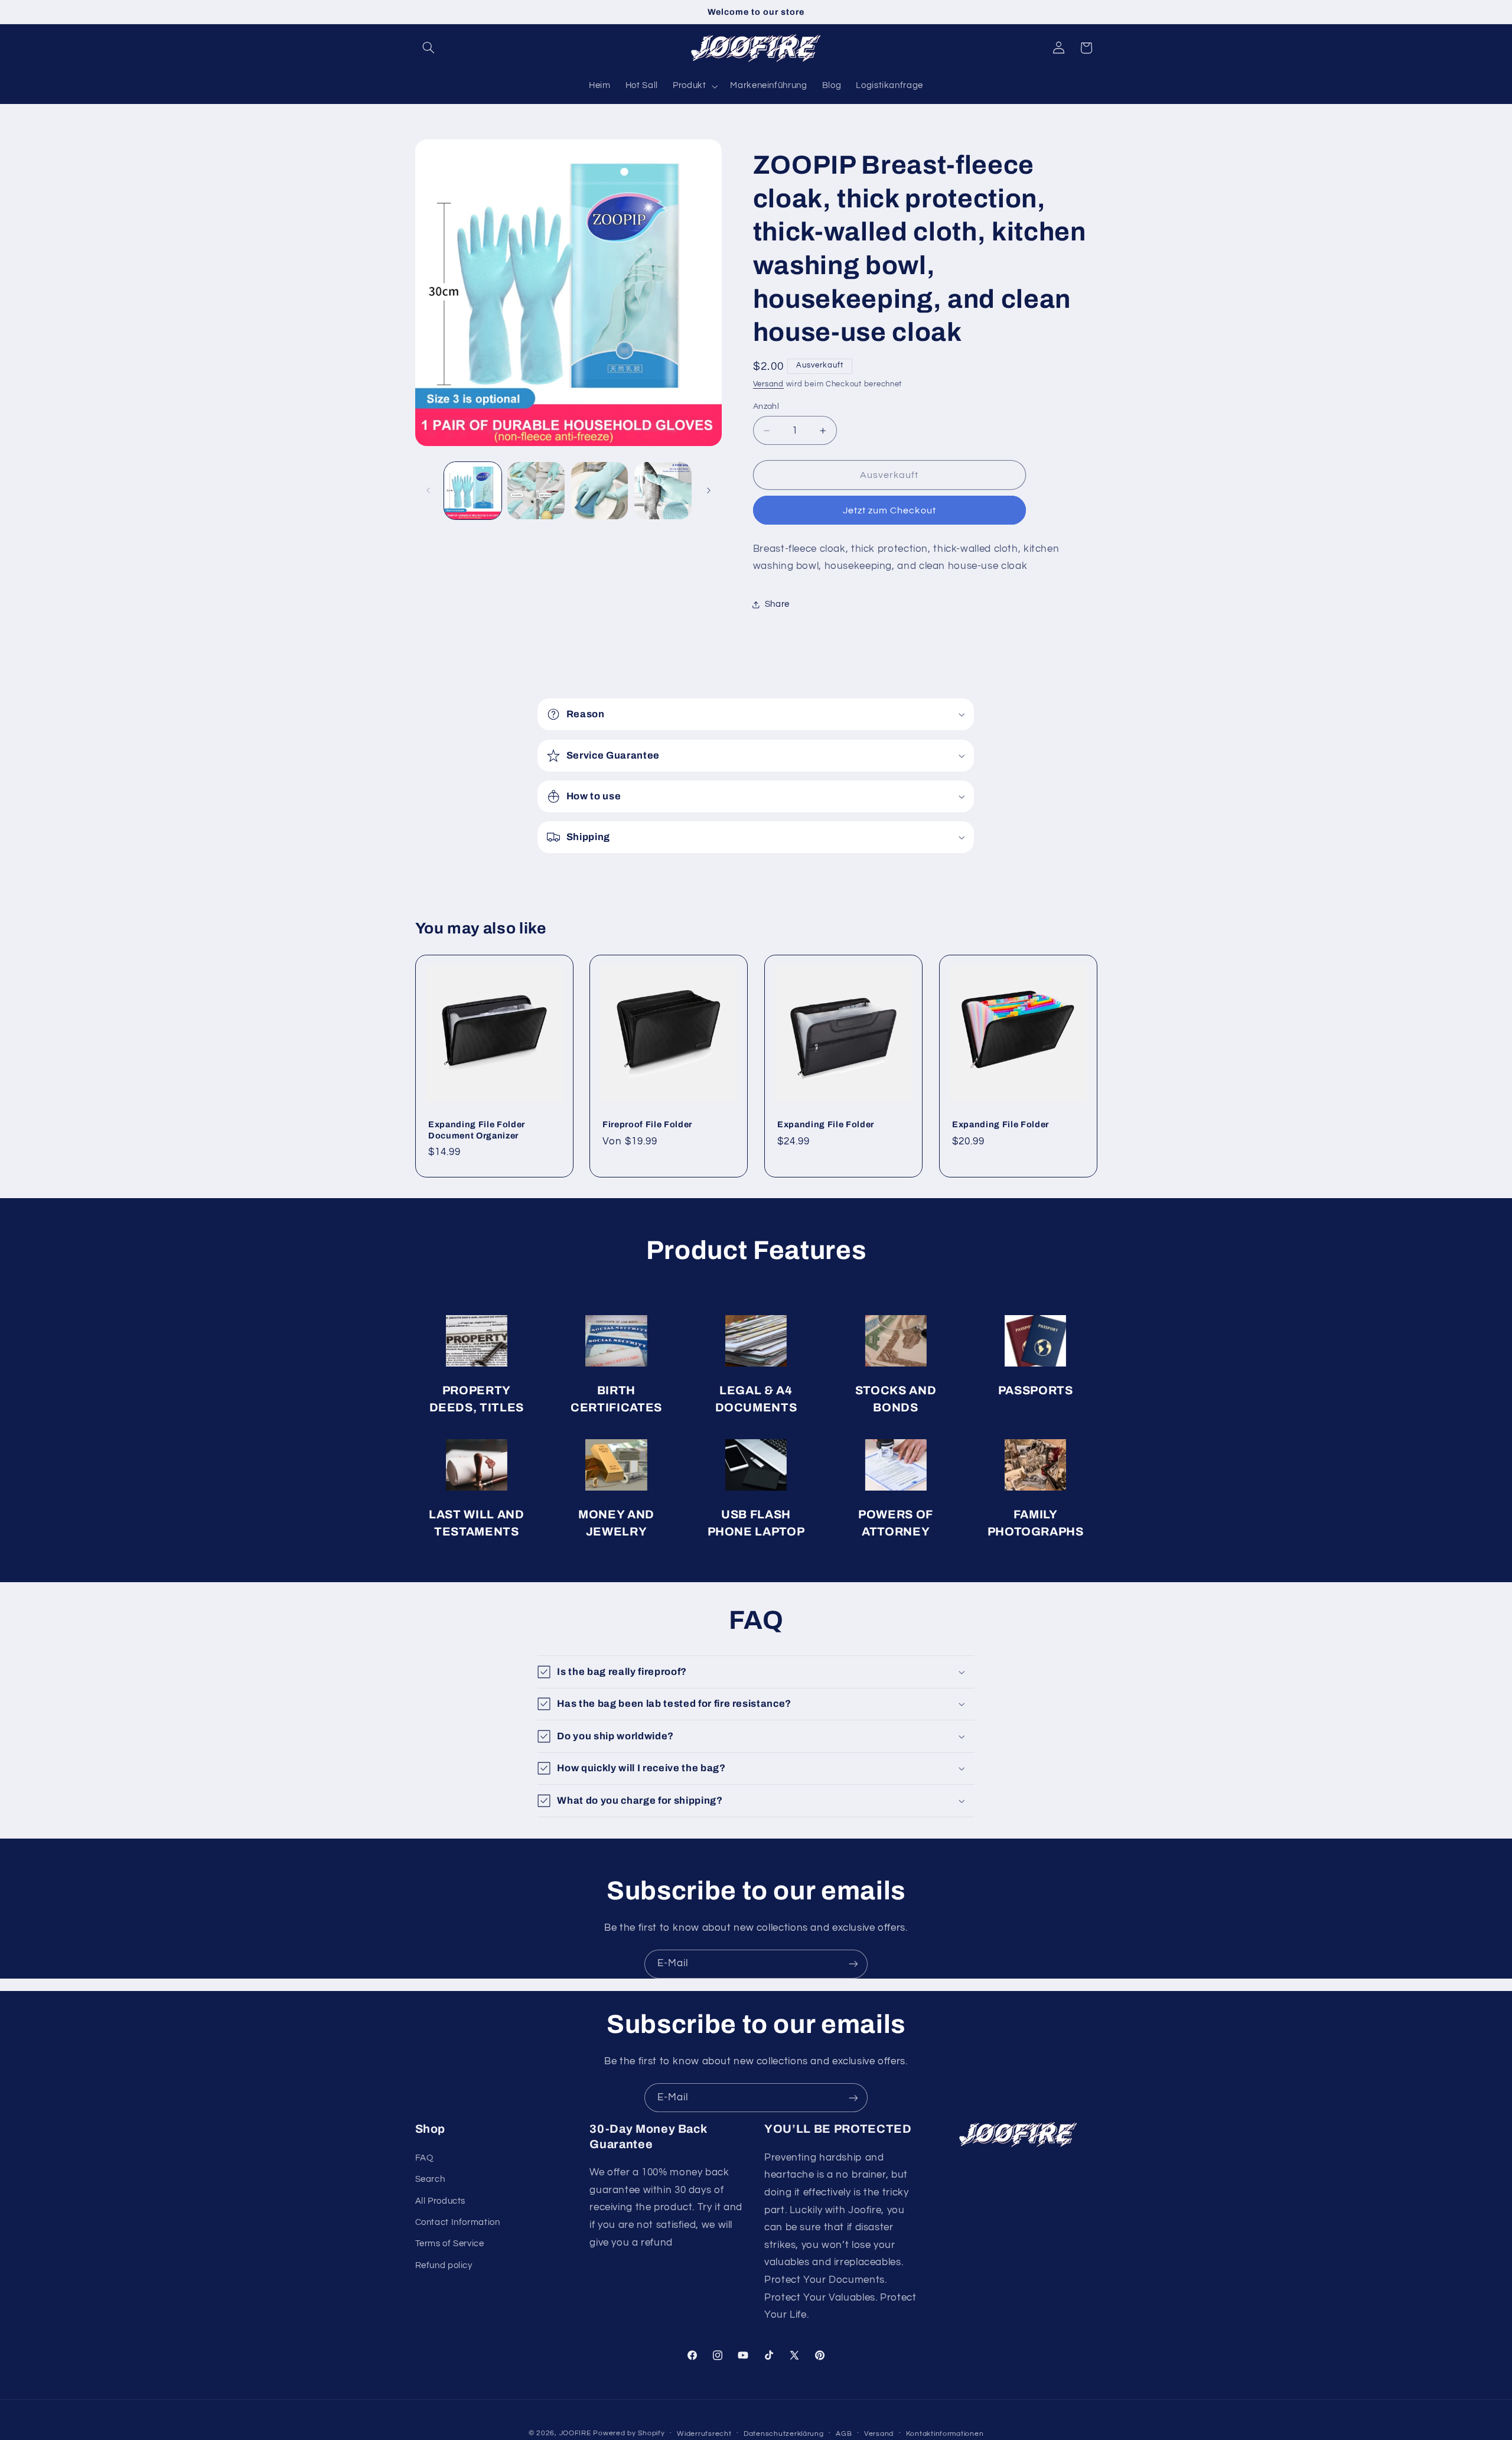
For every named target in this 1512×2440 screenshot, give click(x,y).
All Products (441, 2201)
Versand (768, 384)
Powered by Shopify (629, 2433)
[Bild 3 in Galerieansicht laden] (600, 491)
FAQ (424, 2158)
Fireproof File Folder (647, 1124)
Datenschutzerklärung (784, 2434)
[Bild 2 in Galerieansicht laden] (536, 491)
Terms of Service (450, 2244)
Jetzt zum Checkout (889, 510)
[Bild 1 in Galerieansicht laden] (473, 491)
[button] (429, 48)
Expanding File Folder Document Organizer (477, 1130)
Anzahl (766, 406)
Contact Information (458, 2222)
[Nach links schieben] (428, 490)
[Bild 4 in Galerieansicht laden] (663, 491)
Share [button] (777, 605)
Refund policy (444, 2265)
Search (430, 2179)
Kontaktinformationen (945, 2434)
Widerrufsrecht (704, 2434)
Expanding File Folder (826, 1124)
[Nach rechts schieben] (709, 490)
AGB (844, 2434)
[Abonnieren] (853, 1964)
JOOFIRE (575, 2433)
